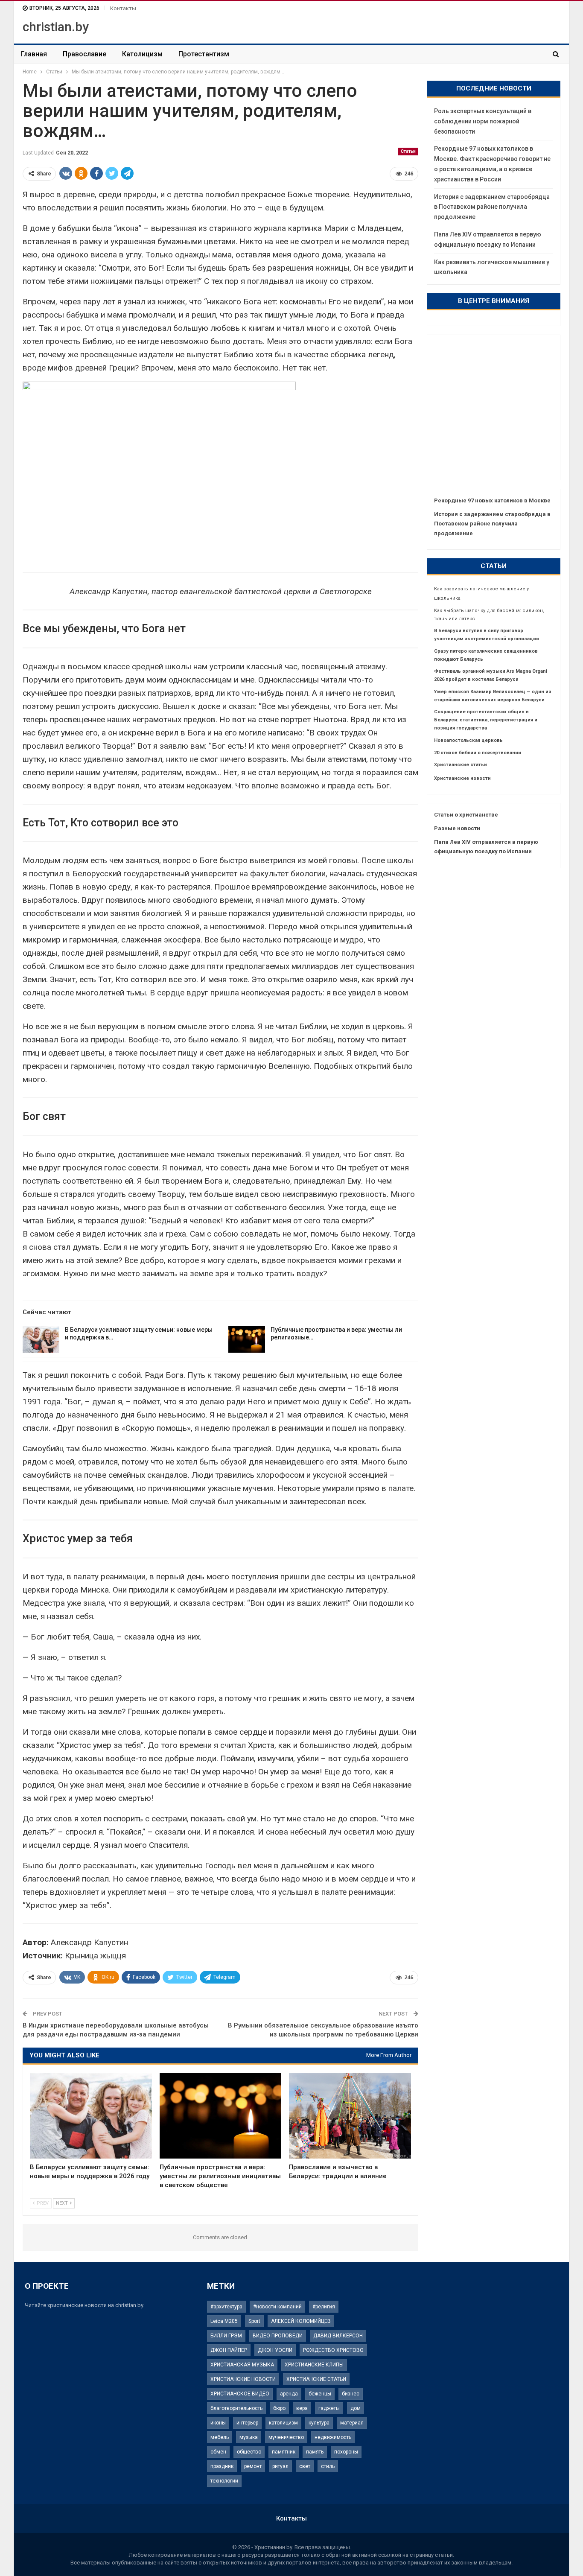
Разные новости (457, 828)
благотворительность (236, 2408)
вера (302, 2408)
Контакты (123, 8)
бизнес (351, 2394)
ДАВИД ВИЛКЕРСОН (338, 2336)
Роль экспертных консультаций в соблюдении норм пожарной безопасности (483, 121)
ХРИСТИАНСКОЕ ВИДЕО (240, 2394)
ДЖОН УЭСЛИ (275, 2350)
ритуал (280, 2466)
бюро (279, 2408)
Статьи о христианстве (466, 815)
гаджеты (329, 2408)
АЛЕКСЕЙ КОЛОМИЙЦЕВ (301, 2321)
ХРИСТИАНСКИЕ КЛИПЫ (314, 2365)
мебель (220, 2437)
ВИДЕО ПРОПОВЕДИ (278, 2336)
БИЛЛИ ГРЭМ (226, 2336)
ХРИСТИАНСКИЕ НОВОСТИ (243, 2379)
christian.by (56, 27)
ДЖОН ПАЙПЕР (229, 2350)
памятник (284, 2452)
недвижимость (333, 2437)
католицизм (283, 2423)
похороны (346, 2452)
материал (352, 2423)
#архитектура (226, 2307)
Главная (34, 54)
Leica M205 (224, 2321)
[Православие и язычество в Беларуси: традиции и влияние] (350, 2116)
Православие (85, 54)
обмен (218, 2452)
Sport (254, 2321)
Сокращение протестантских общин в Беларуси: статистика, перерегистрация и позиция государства (486, 720)
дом (356, 2408)
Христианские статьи (461, 765)
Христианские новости (462, 778)
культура (319, 2423)
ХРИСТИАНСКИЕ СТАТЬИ (316, 2379)
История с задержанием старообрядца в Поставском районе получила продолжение (492, 207)
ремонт (253, 2466)
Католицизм (142, 54)
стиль (328, 2466)
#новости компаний (277, 2307)
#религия (324, 2307)
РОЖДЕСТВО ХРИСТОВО (333, 2350)
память (315, 2452)
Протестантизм (204, 54)
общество (249, 2452)
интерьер (247, 2423)
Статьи (408, 151)
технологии (224, 2481)
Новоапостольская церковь (468, 740)
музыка (249, 2437)
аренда (289, 2394)
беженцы (320, 2394)
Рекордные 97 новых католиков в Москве (492, 500)
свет (305, 2466)
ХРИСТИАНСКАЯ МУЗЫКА (242, 2365)
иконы (218, 2423)
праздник (222, 2466)
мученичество (286, 2437)
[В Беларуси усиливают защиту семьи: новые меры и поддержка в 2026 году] (41, 1339)
